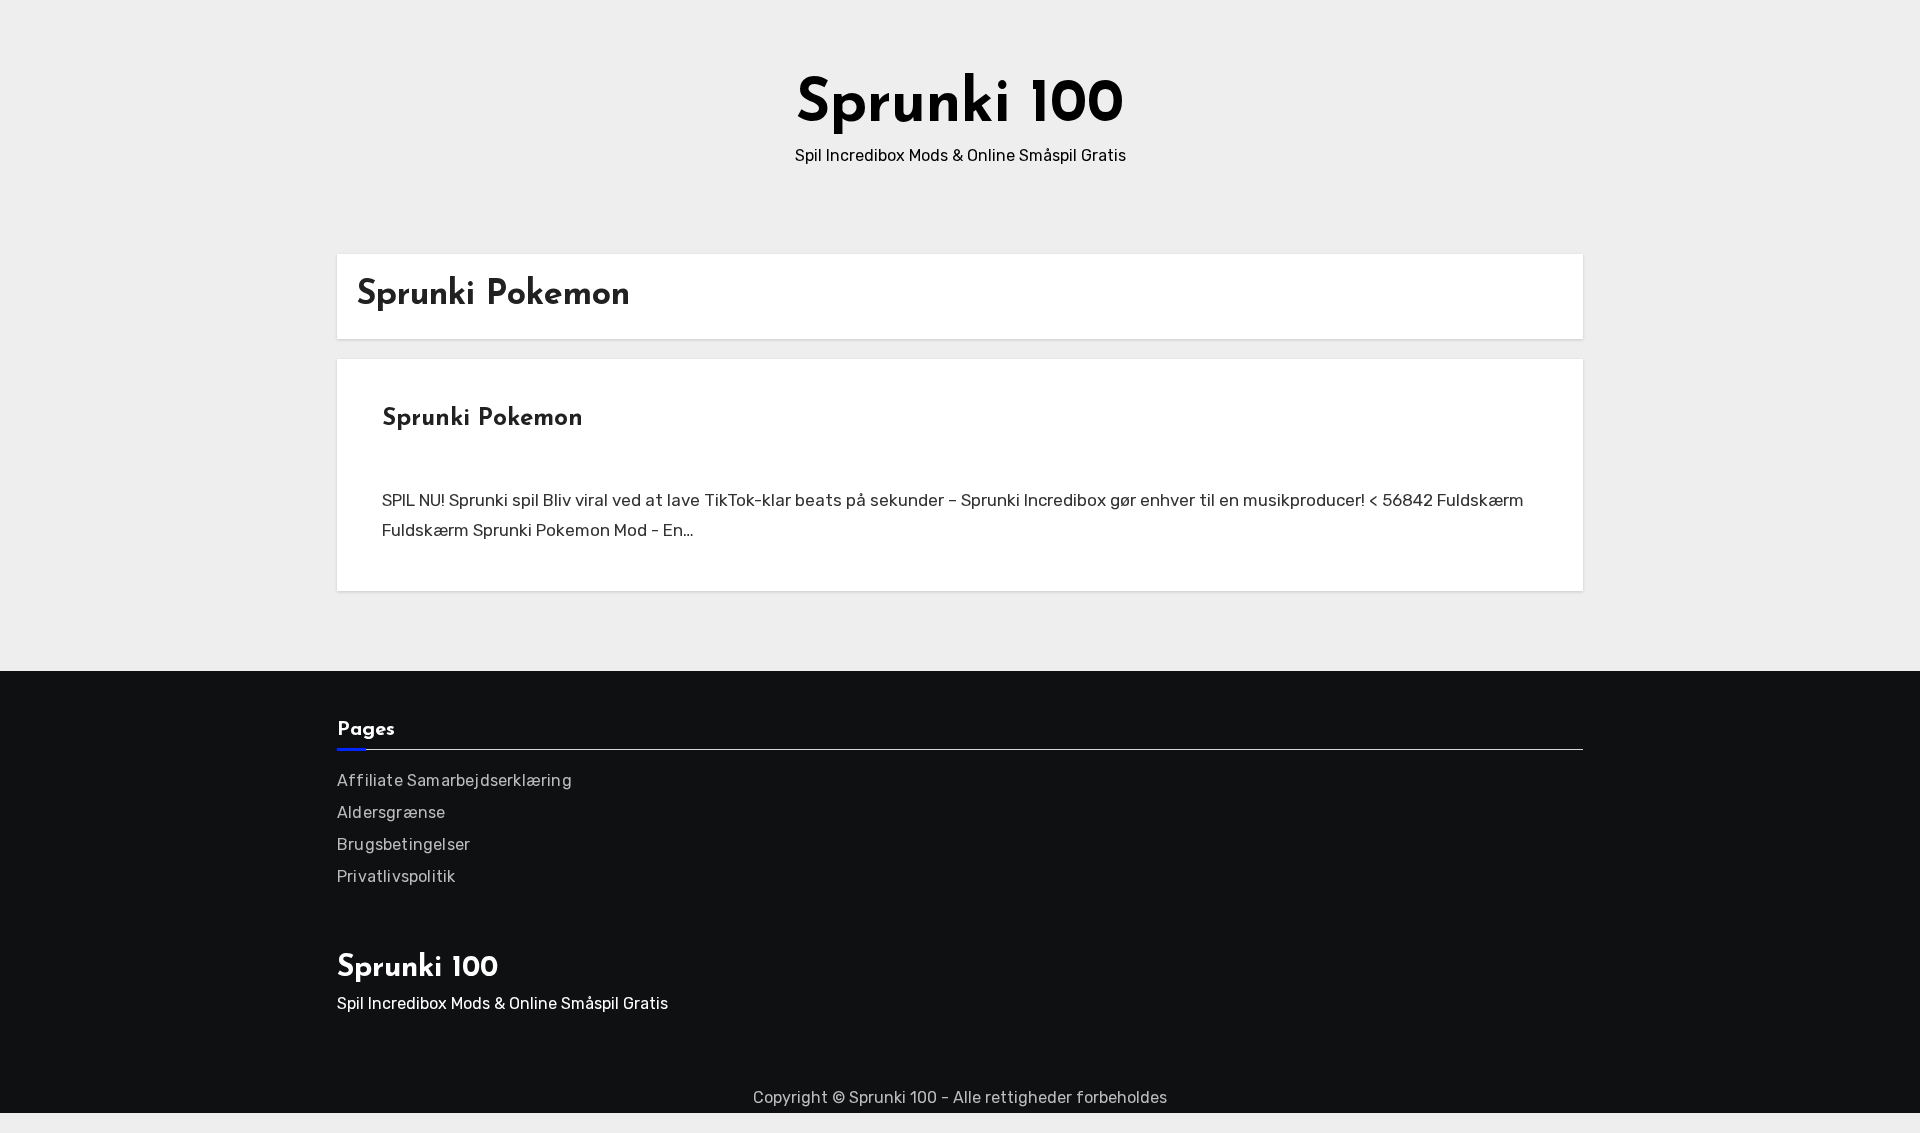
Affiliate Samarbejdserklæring (454, 780)
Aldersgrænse (391, 812)
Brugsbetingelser (403, 844)
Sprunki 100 (960, 106)
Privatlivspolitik (396, 876)
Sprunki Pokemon (482, 419)
